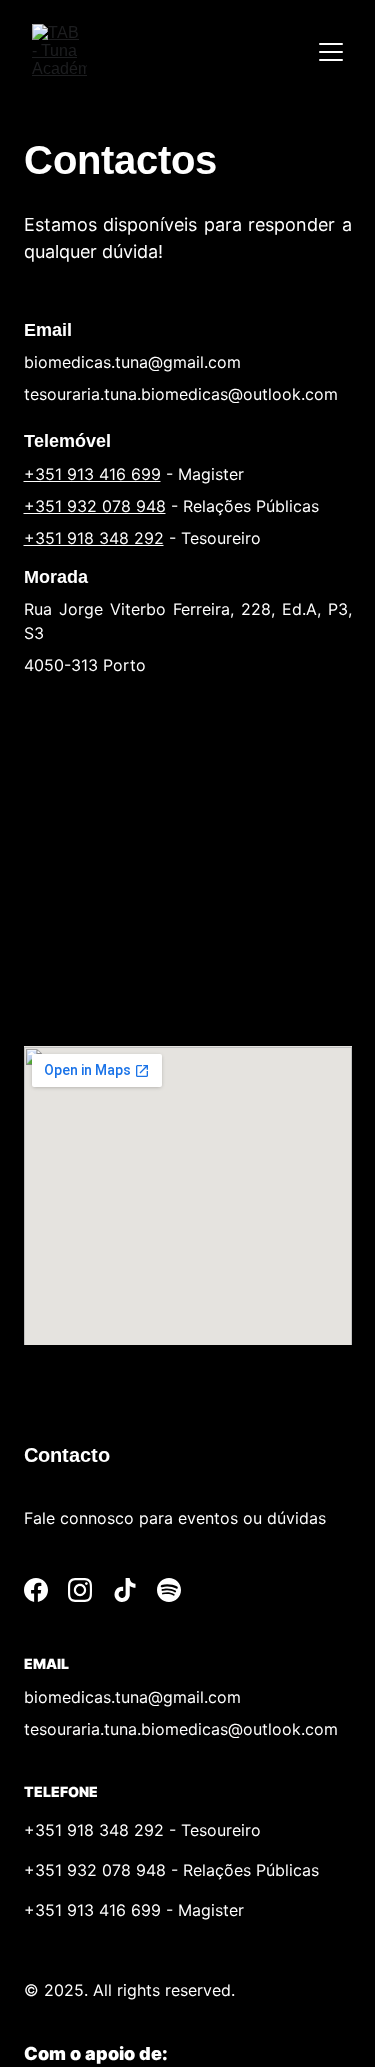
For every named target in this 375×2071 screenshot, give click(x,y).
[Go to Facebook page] (36, 1590)
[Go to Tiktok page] (125, 1590)
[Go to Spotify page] (169, 1590)
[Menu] (331, 52)
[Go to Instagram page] (80, 1590)
